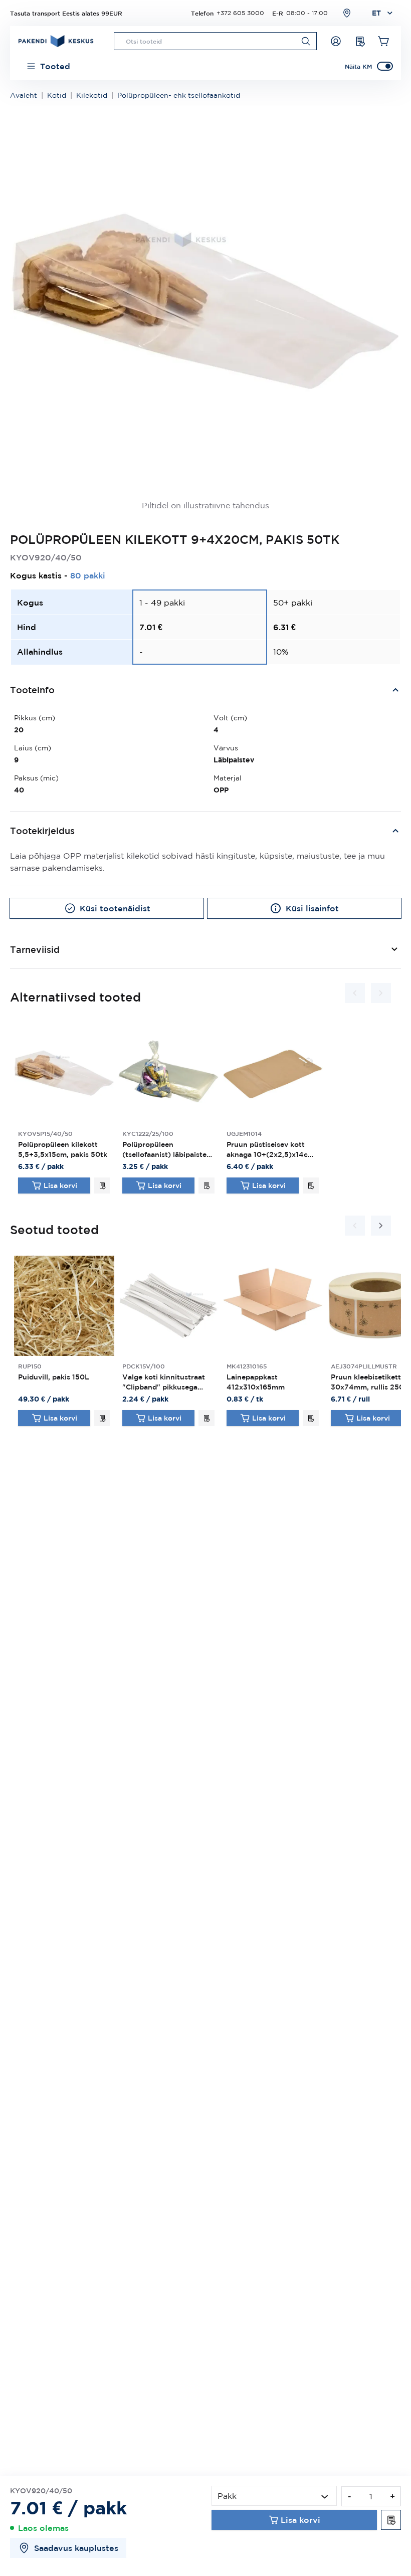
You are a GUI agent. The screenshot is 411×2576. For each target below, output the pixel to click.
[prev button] (355, 993)
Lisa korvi (60, 1185)
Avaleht (24, 95)
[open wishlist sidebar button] (360, 41)
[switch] (385, 66)
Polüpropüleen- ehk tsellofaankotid (179, 95)
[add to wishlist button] (102, 1185)
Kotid (57, 95)
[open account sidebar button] (336, 41)
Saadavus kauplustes (76, 2548)
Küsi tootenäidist (115, 908)
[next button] (381, 993)
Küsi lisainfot (312, 908)
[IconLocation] (347, 13)
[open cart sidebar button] (384, 41)
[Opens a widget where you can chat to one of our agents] (373, 2558)
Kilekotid (92, 95)
